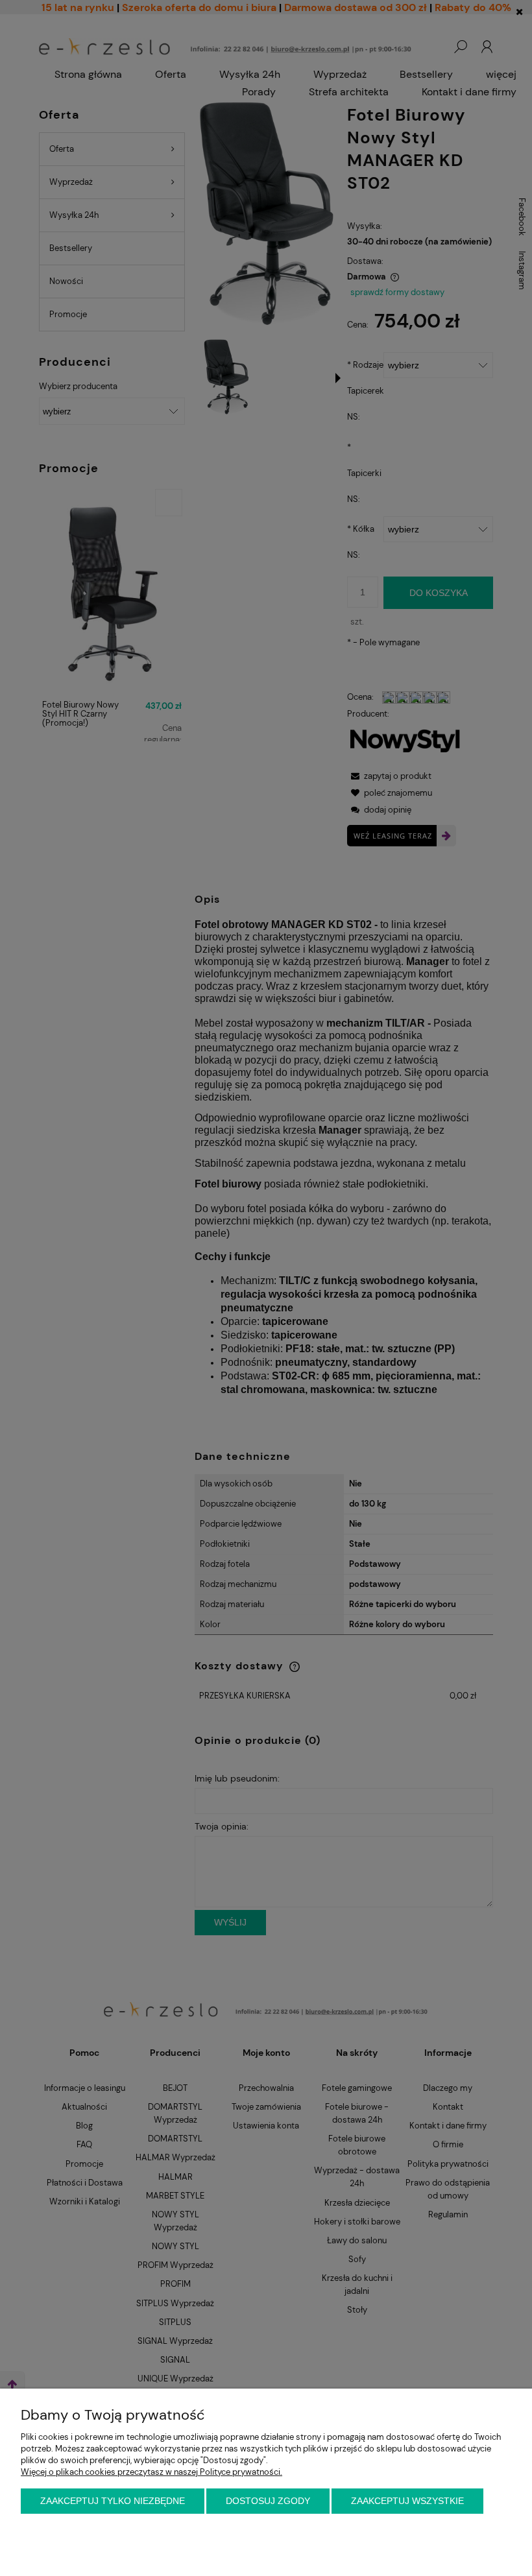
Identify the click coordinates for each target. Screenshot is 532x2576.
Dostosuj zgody (268, 2501)
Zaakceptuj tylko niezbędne (113, 2501)
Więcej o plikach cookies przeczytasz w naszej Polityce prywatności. (151, 2472)
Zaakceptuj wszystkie (407, 2501)
